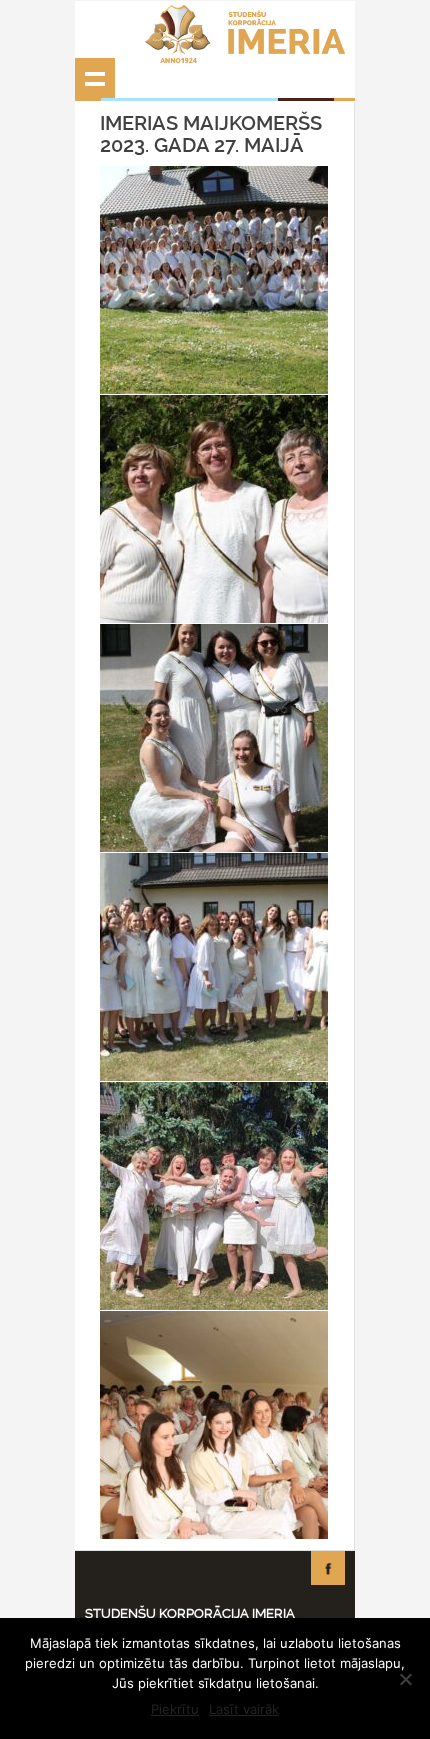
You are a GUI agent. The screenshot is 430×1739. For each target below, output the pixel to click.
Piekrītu (175, 1709)
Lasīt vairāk (244, 1709)
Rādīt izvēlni (95, 78)
